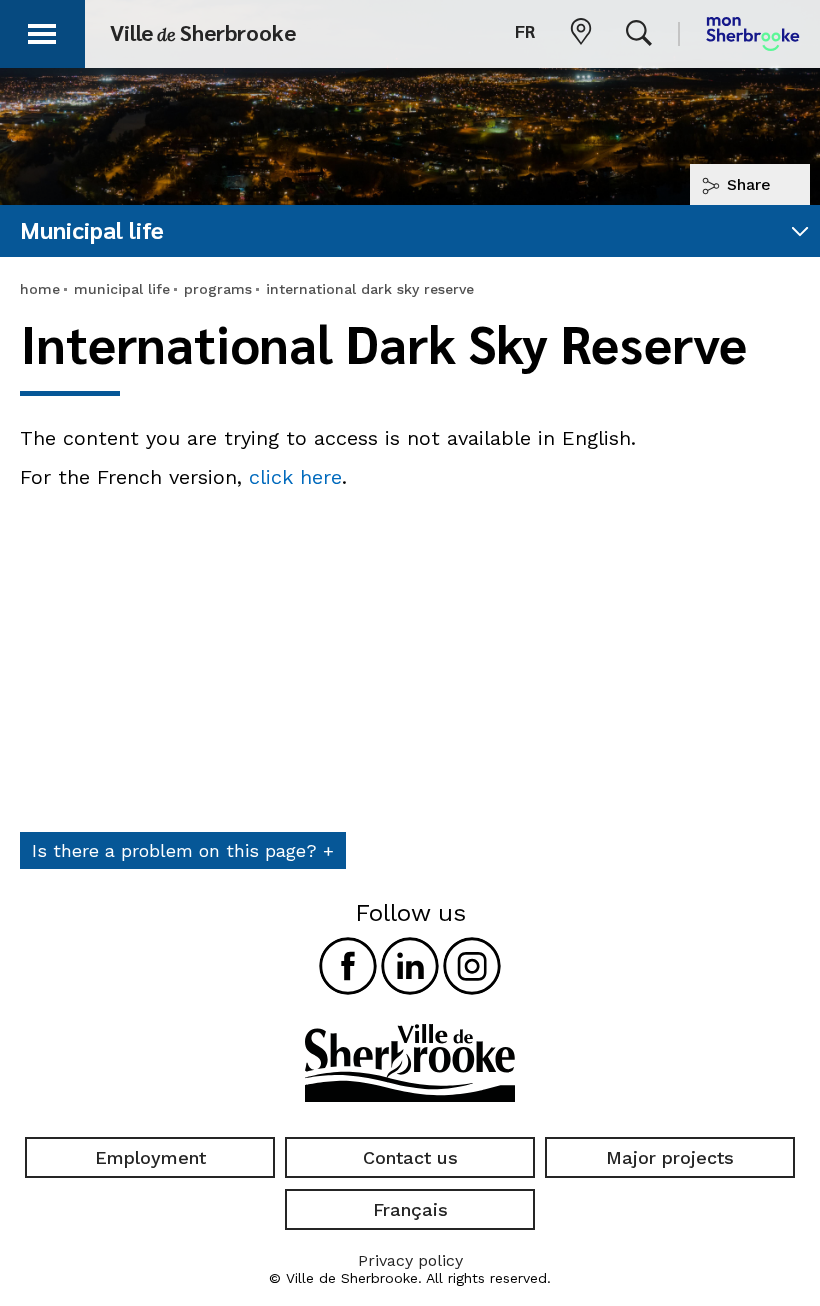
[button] (42, 30)
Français (410, 1209)
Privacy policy (410, 1260)
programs (218, 289)
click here (295, 477)
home (40, 289)
